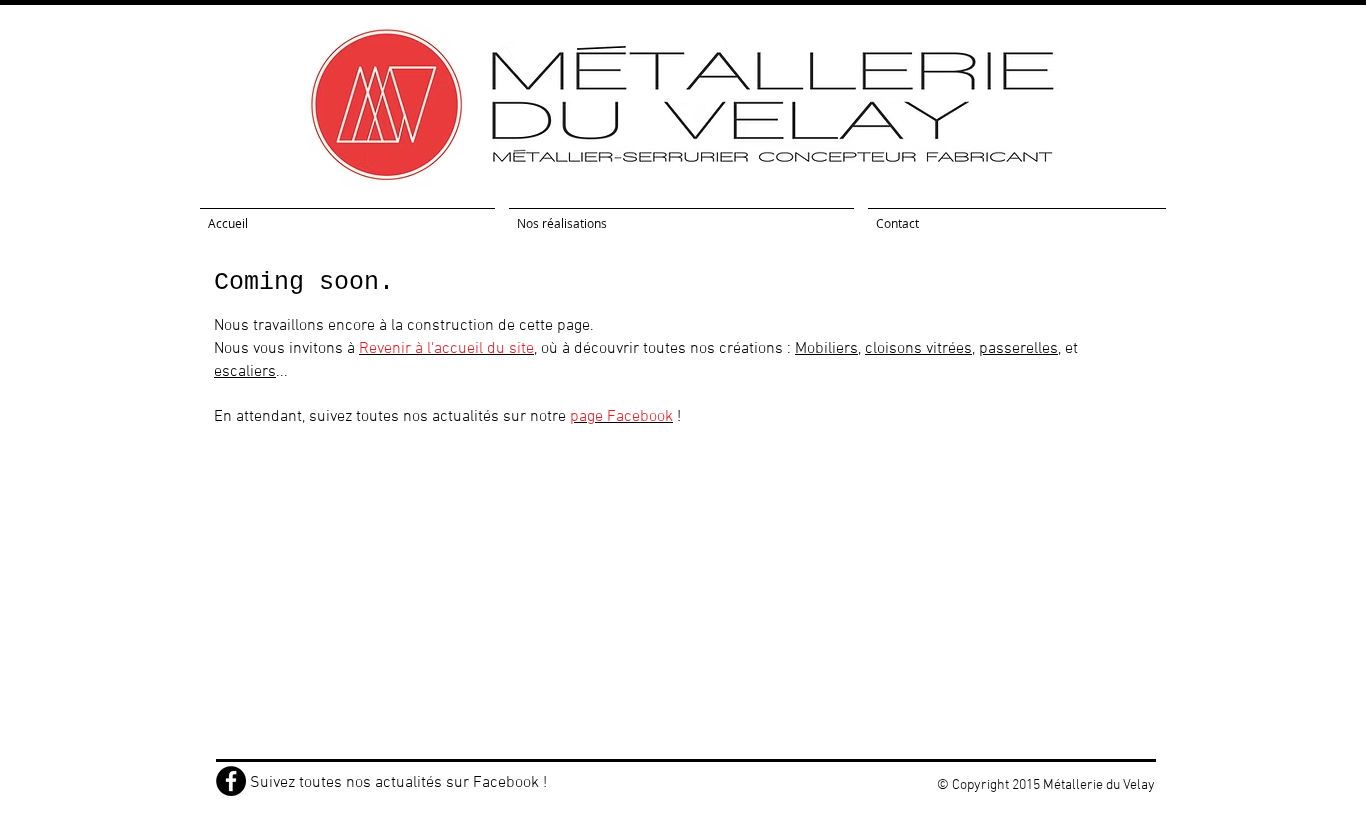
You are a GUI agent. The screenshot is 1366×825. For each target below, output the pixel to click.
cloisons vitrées (918, 349)
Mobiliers (826, 349)
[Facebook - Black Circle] (231, 781)
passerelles (1018, 349)
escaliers (245, 372)
